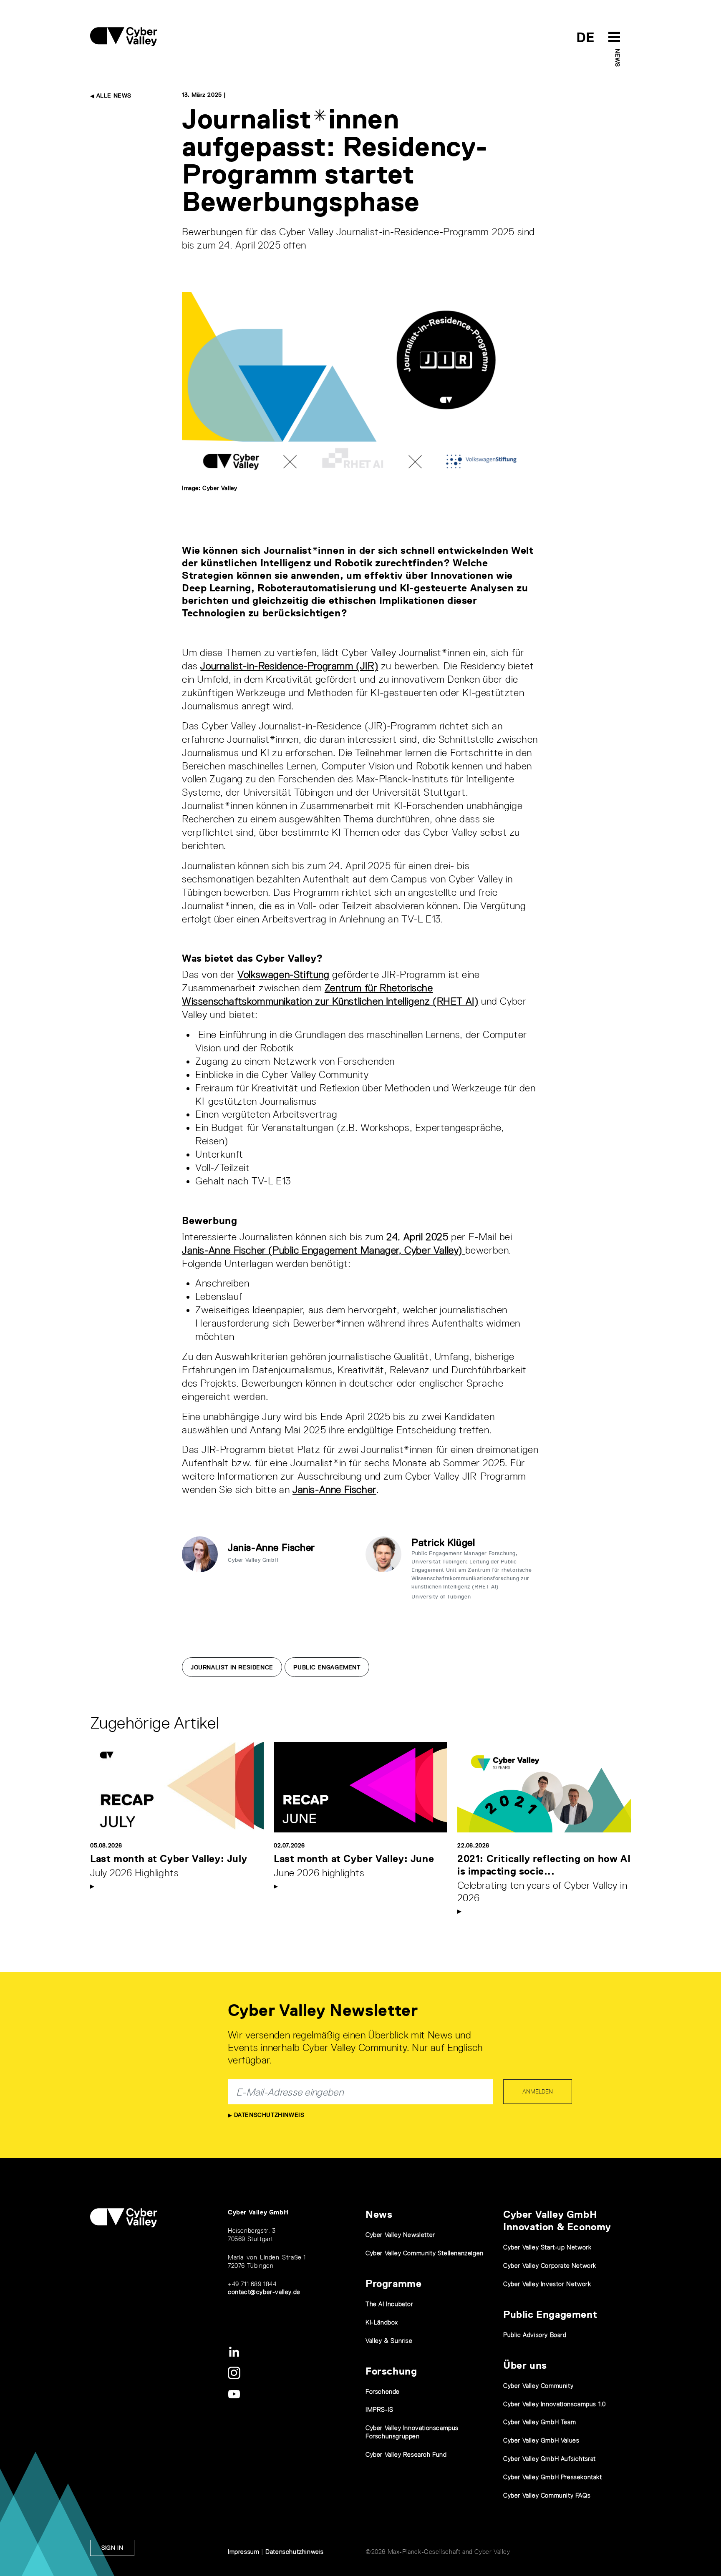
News (618, 58)
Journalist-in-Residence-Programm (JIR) (289, 666)
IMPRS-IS (379, 2409)
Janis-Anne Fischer (334, 1489)
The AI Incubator (389, 2304)
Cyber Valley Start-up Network (547, 2247)
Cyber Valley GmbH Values (541, 2440)
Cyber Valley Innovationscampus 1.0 (554, 2404)
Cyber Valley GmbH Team (539, 2422)
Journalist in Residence (232, 1667)
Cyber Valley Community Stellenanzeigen (425, 2253)
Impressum (243, 2552)
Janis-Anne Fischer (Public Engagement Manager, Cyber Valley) (324, 1250)
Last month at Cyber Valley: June (354, 1858)
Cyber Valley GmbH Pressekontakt (553, 2477)
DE (586, 37)
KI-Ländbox (382, 2322)
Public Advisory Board (535, 2335)
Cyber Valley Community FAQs (547, 2495)
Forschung (391, 2371)
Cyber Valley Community (538, 2386)
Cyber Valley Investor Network (547, 2284)
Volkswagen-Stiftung (283, 974)
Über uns (525, 2365)
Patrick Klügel (443, 1542)
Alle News (113, 96)
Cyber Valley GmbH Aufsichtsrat (550, 2459)
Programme (393, 2283)
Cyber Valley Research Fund (406, 2454)
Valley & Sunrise (389, 2341)
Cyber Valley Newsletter (400, 2235)
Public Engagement (327, 1667)
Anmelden (538, 2091)
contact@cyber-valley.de (264, 2292)
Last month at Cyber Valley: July (169, 1858)
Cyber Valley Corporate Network (550, 2266)
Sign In (112, 2548)
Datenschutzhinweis (268, 2115)
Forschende (383, 2391)
